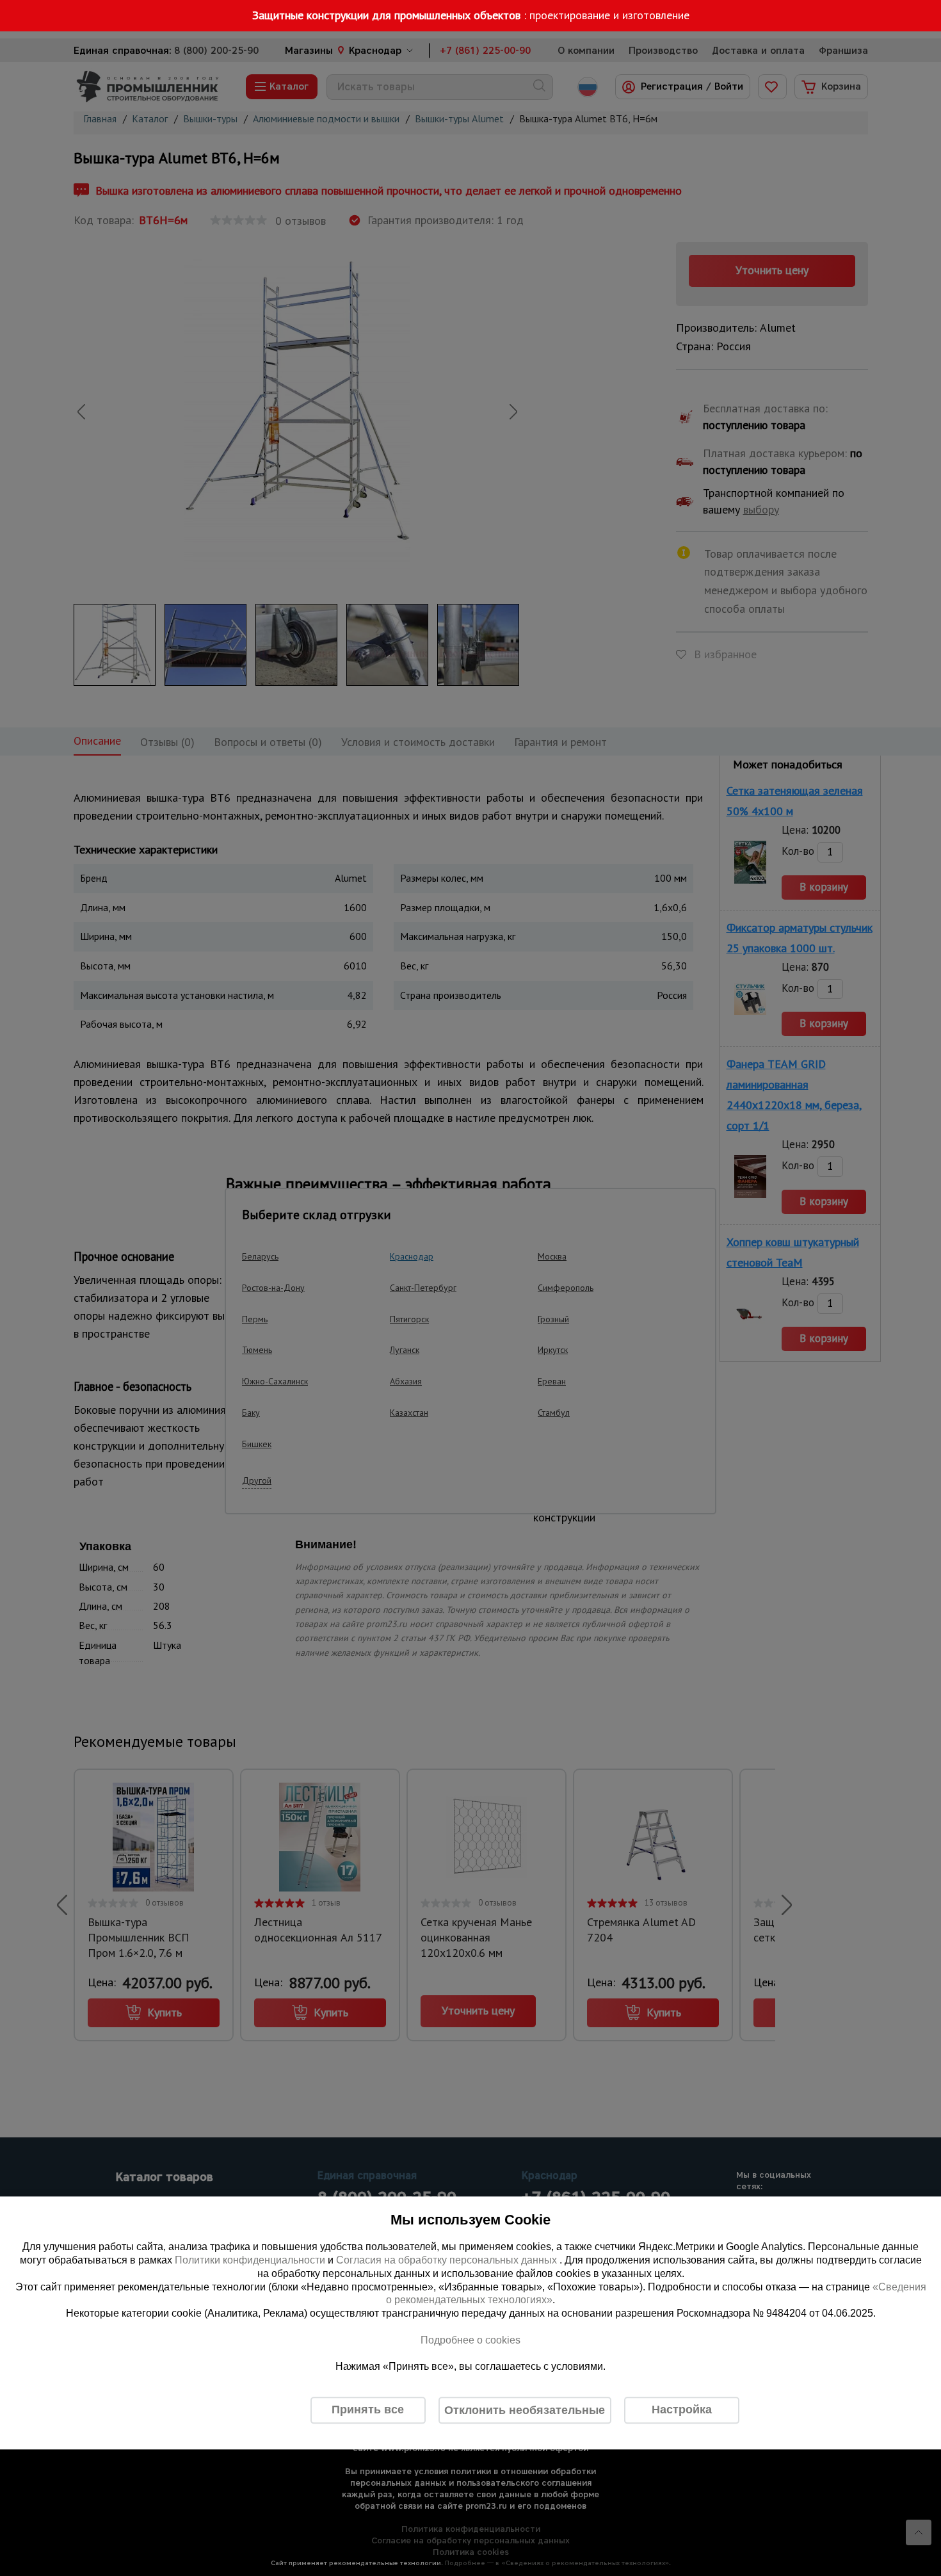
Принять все (368, 2410)
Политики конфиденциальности (250, 2260)
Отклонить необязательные (525, 2410)
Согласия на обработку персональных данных (448, 2260)
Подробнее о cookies (470, 2340)
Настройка (682, 2410)
